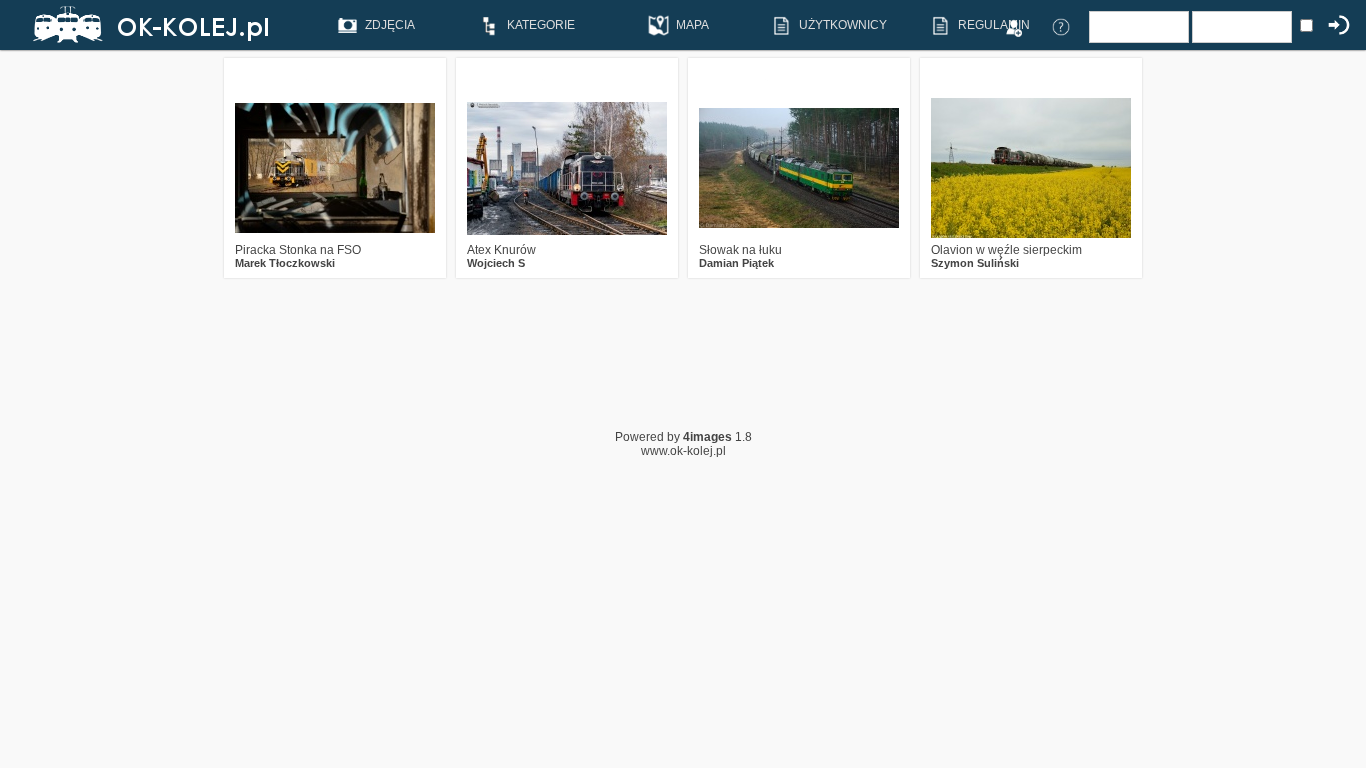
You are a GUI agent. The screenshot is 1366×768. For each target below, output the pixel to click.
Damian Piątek (736, 263)
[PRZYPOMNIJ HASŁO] (1061, 26)
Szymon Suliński (975, 263)
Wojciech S (496, 263)
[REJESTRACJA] (1013, 26)
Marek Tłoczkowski (285, 263)
